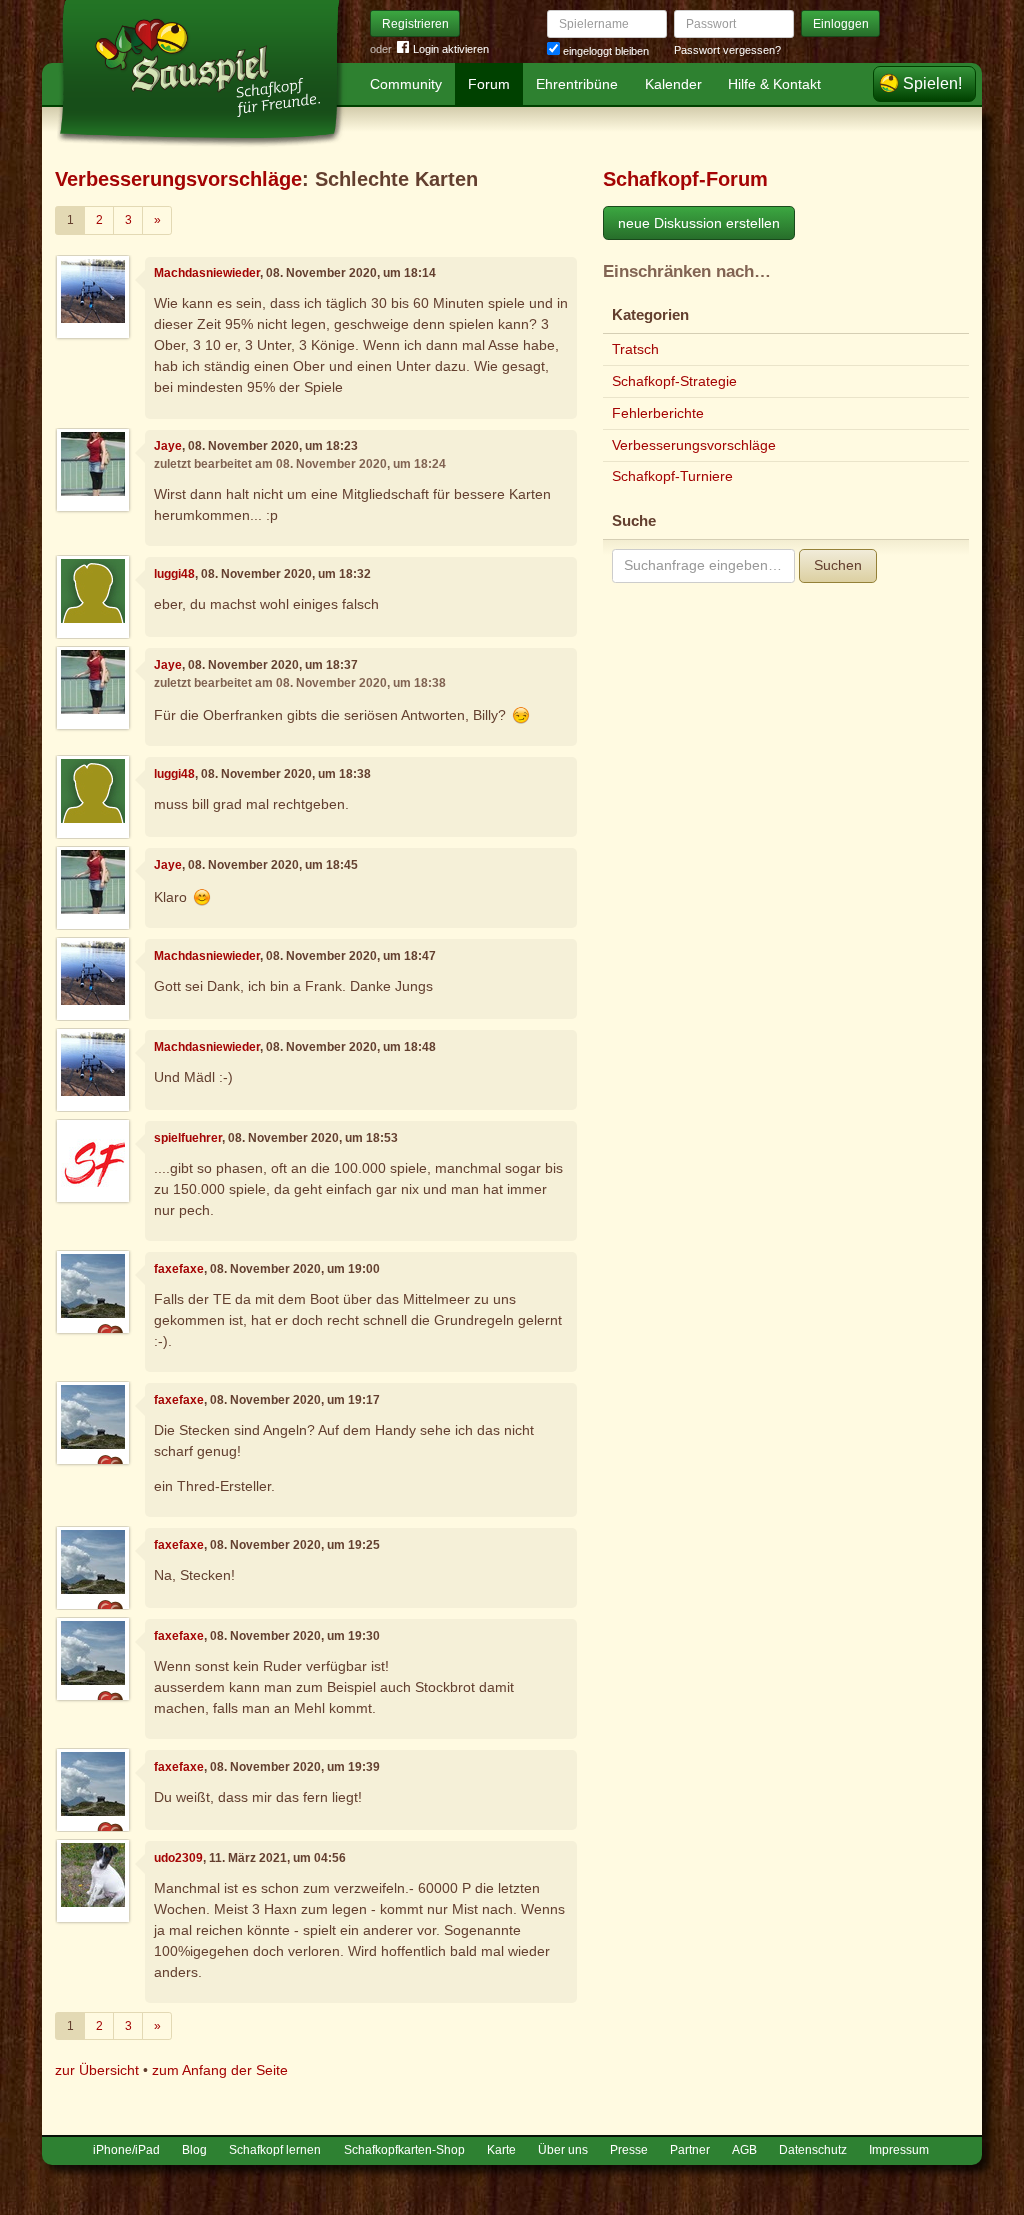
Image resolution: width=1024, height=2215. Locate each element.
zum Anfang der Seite (220, 2070)
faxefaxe (179, 1269)
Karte (501, 2150)
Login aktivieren (451, 49)
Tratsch (635, 349)
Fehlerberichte (658, 413)
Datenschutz (813, 2150)
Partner (690, 2150)
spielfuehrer (188, 1138)
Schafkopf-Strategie (674, 381)
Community (406, 84)
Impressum (899, 2150)
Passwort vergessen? (727, 50)
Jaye (168, 446)
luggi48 (174, 574)
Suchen (838, 565)
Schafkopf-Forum (685, 179)
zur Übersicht (97, 2070)
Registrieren (415, 24)
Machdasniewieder (207, 273)
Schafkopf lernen (275, 2150)
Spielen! (932, 83)
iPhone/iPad (126, 2150)
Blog (194, 2150)
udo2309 (178, 1858)
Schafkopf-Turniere (672, 476)
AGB (744, 2150)
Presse (629, 2150)
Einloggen (841, 24)
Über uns (563, 2150)
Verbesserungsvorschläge (178, 179)
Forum (489, 84)
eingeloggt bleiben (604, 51)
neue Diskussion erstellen (699, 223)
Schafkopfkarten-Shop (404, 2150)
